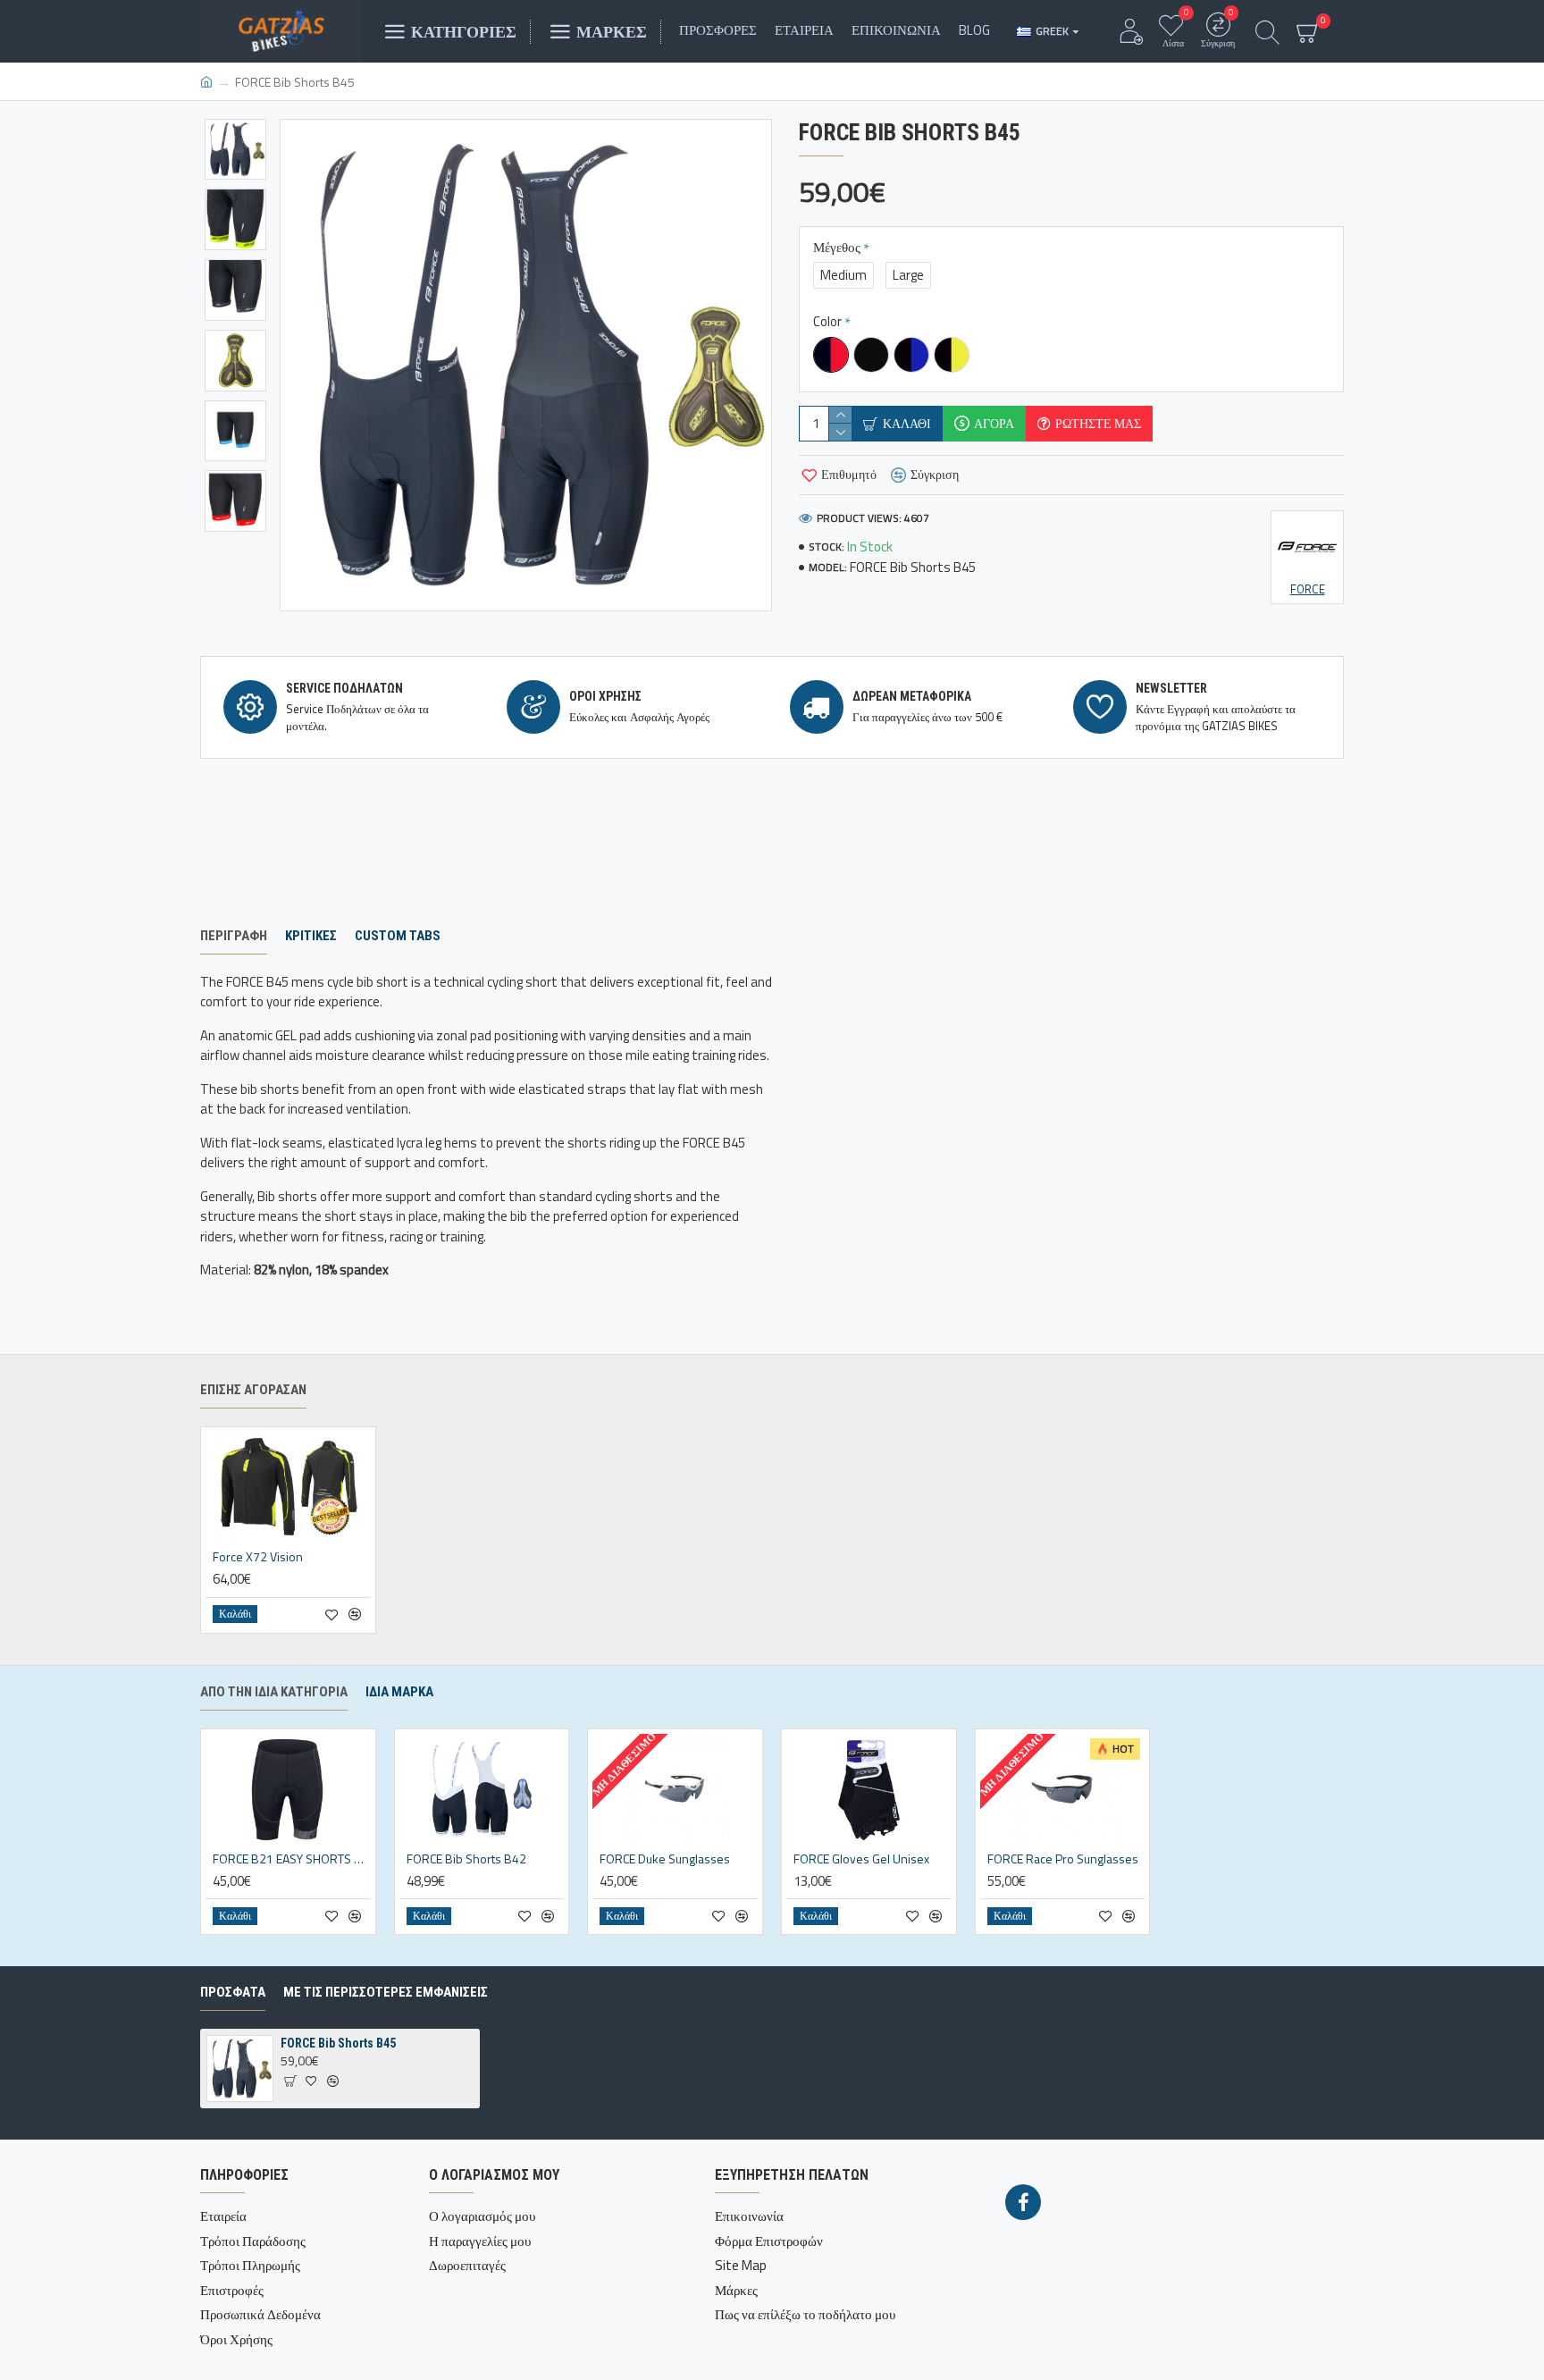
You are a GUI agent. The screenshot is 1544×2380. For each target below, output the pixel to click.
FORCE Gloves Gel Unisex (861, 1859)
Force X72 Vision (258, 1557)
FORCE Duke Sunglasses (665, 1859)
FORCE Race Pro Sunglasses (1063, 1859)
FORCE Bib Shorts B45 (338, 2043)
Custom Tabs (398, 936)
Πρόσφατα (233, 1992)
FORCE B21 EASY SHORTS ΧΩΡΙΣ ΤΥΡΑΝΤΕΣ (292, 1859)
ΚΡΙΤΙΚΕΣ (311, 936)
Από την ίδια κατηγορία (274, 1692)
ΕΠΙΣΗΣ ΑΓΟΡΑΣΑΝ (253, 1390)
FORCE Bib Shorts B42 (466, 1859)
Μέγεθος (837, 247)
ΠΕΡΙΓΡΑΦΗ (234, 936)
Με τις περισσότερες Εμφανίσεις (386, 1992)
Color (827, 321)
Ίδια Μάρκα (399, 1692)
